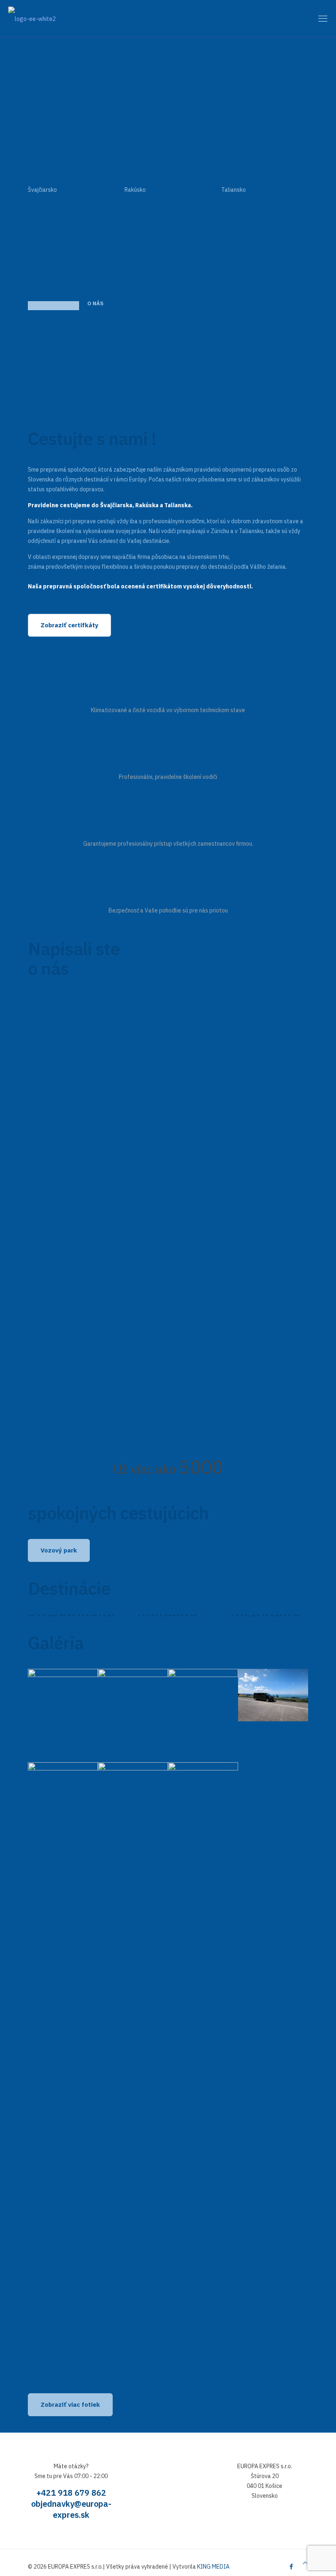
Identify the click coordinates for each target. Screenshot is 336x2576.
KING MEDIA (213, 2567)
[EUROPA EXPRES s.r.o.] (32, 18)
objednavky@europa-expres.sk (71, 2509)
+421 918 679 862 (71, 2493)
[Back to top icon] (305, 2563)
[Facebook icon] (291, 2566)
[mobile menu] (323, 18)
